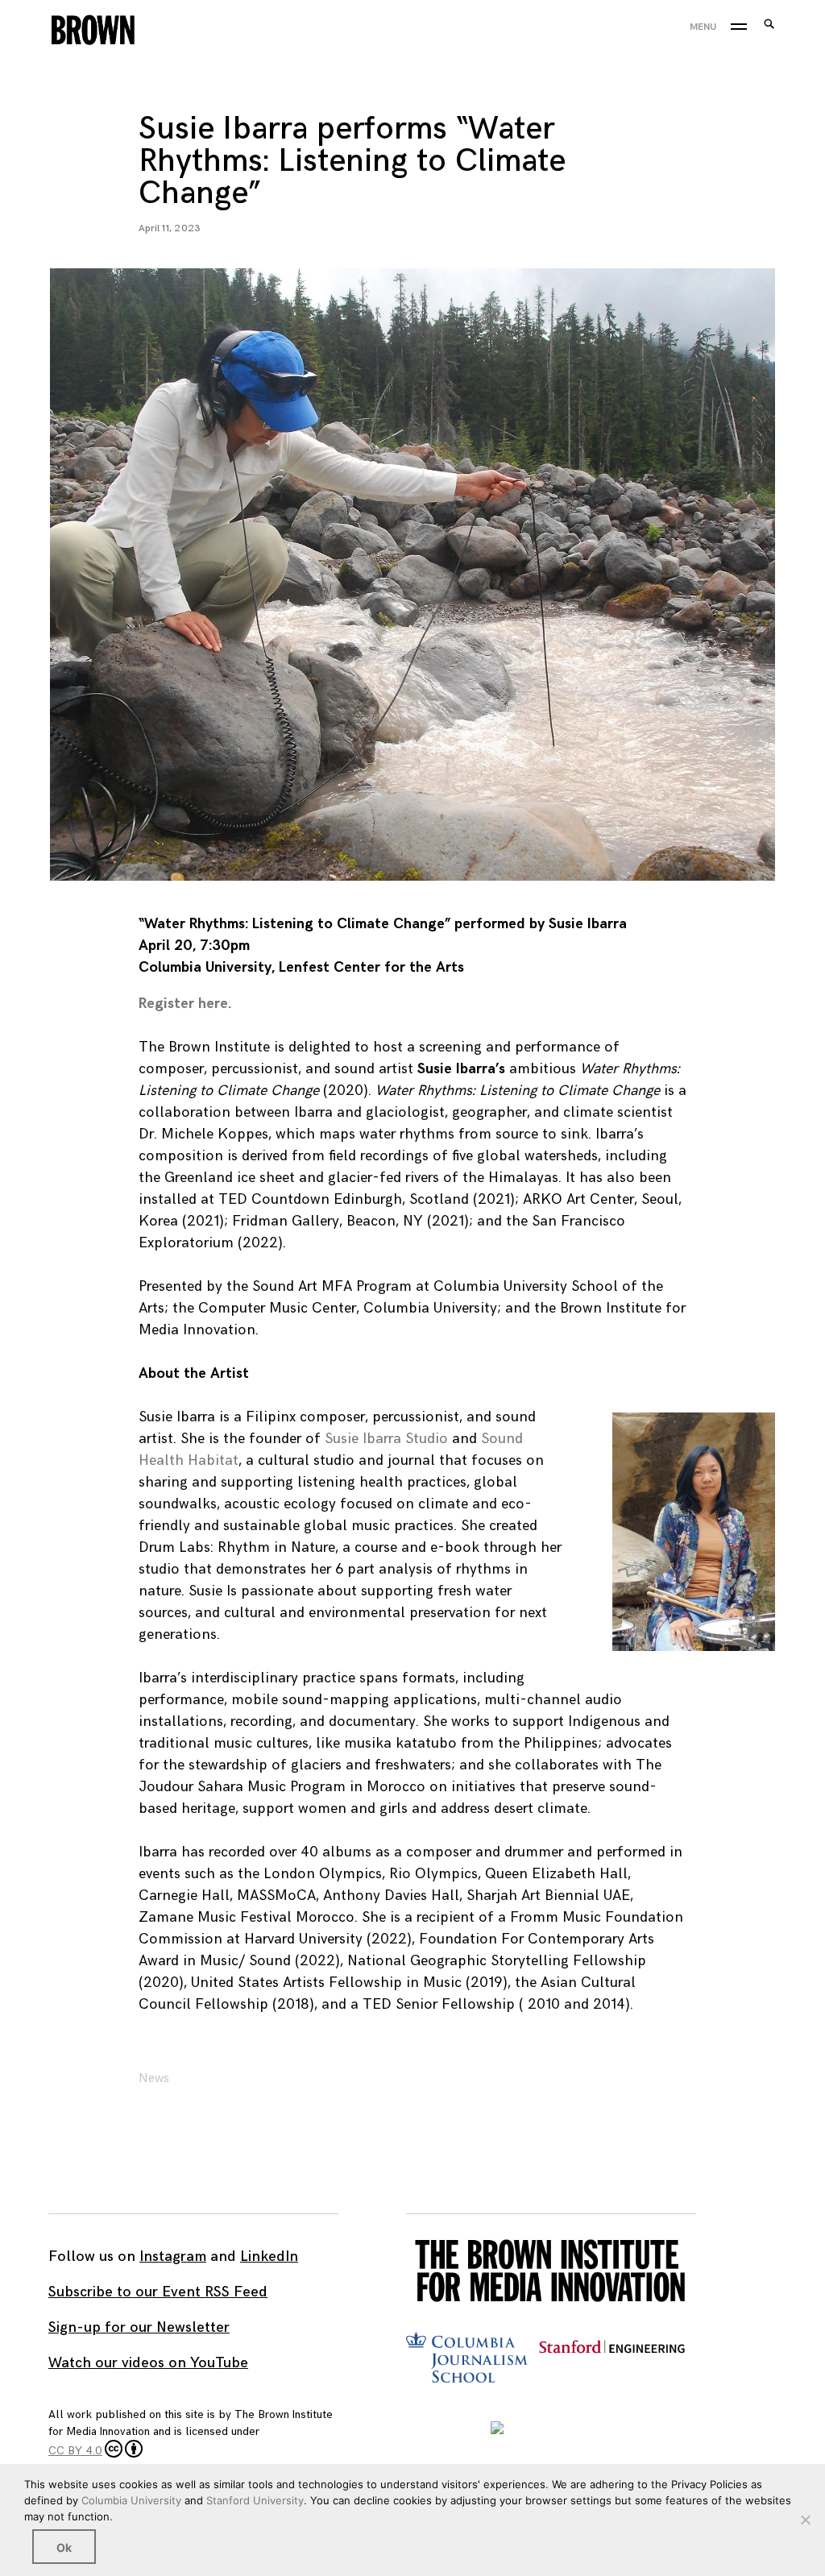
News (154, 2078)
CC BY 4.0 (75, 2451)
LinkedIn (269, 2257)
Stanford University (255, 2500)
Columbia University (131, 2500)
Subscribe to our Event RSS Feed (158, 2292)
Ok (64, 2547)
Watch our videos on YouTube (148, 2363)
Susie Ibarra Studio (386, 1439)
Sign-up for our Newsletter (139, 2327)
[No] (805, 2520)
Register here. (185, 1004)
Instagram (173, 2257)
